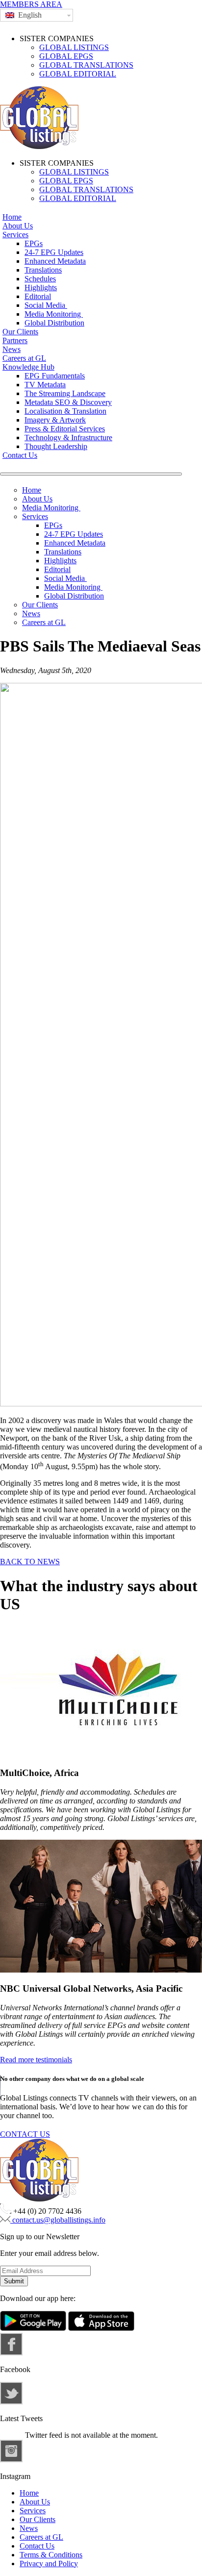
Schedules (40, 279)
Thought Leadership (56, 446)
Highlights (41, 288)
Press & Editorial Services (65, 429)
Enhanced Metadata (55, 261)
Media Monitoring (54, 314)
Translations (43, 270)
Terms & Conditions (51, 2555)
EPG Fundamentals (55, 376)
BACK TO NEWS (30, 1562)
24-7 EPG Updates (54, 252)
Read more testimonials (36, 2060)
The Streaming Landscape (65, 393)
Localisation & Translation (65, 411)
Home (12, 217)
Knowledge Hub (28, 367)
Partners (15, 340)
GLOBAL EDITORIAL (78, 74)
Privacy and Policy (49, 2563)
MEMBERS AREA (31, 4)
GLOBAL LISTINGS (74, 47)
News (12, 349)
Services (15, 235)
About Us (18, 226)
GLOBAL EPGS (66, 56)
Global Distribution (54, 323)
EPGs (34, 243)
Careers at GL (24, 358)
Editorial (38, 296)
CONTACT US (25, 2134)
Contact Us (20, 455)
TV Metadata (45, 385)
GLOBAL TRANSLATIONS (86, 65)
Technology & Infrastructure (68, 438)
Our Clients (20, 332)
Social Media (46, 305)
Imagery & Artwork (55, 420)
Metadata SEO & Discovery (68, 402)
